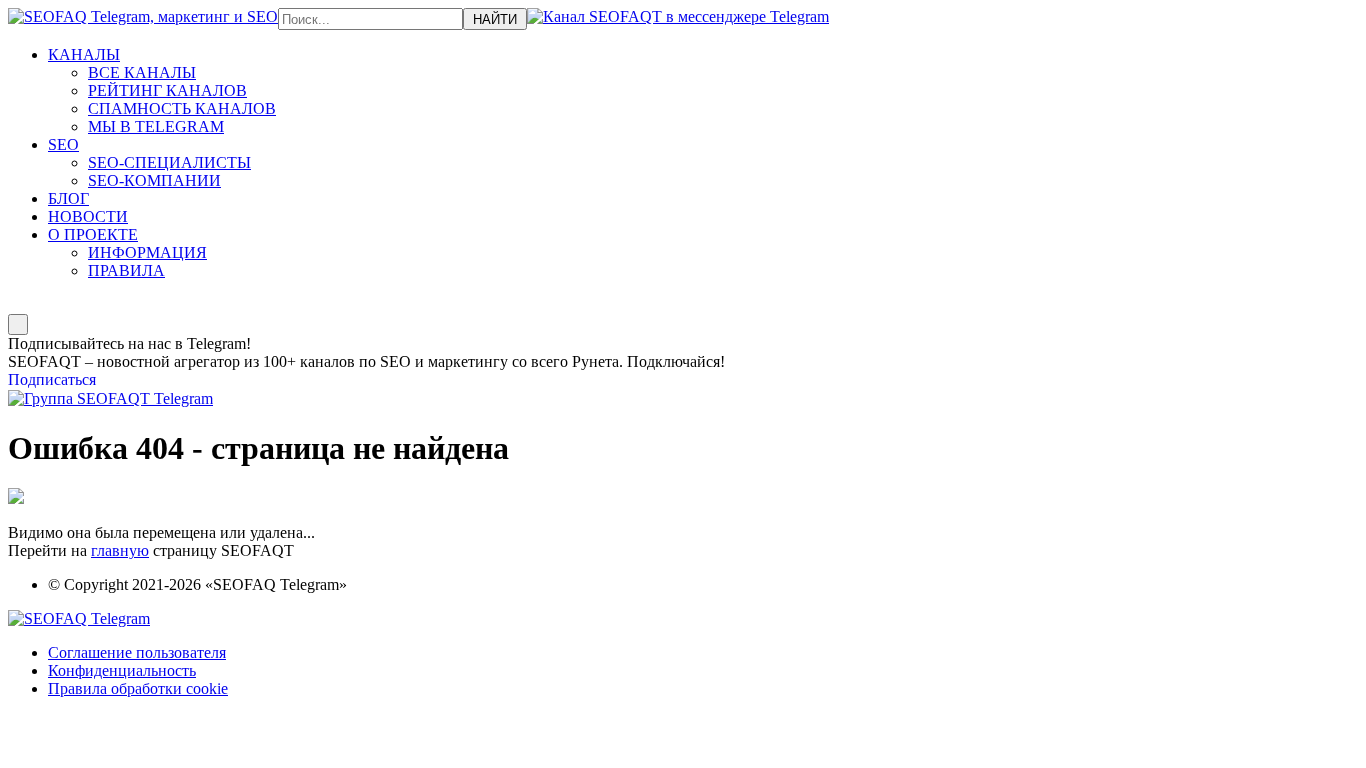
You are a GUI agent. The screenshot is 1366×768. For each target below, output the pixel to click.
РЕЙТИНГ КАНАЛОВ (167, 90)
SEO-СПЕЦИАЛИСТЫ (169, 162)
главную (120, 550)
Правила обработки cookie (138, 688)
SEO (63, 144)
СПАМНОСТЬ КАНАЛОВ (182, 108)
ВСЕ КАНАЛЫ (142, 72)
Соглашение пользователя (137, 652)
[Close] (18, 324)
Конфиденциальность (122, 670)
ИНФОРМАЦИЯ (147, 252)
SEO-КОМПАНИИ (154, 180)
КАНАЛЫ (84, 54)
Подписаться (52, 379)
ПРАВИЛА (126, 270)
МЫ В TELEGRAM (156, 126)
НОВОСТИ (88, 216)
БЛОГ (68, 198)
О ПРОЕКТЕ (93, 234)
